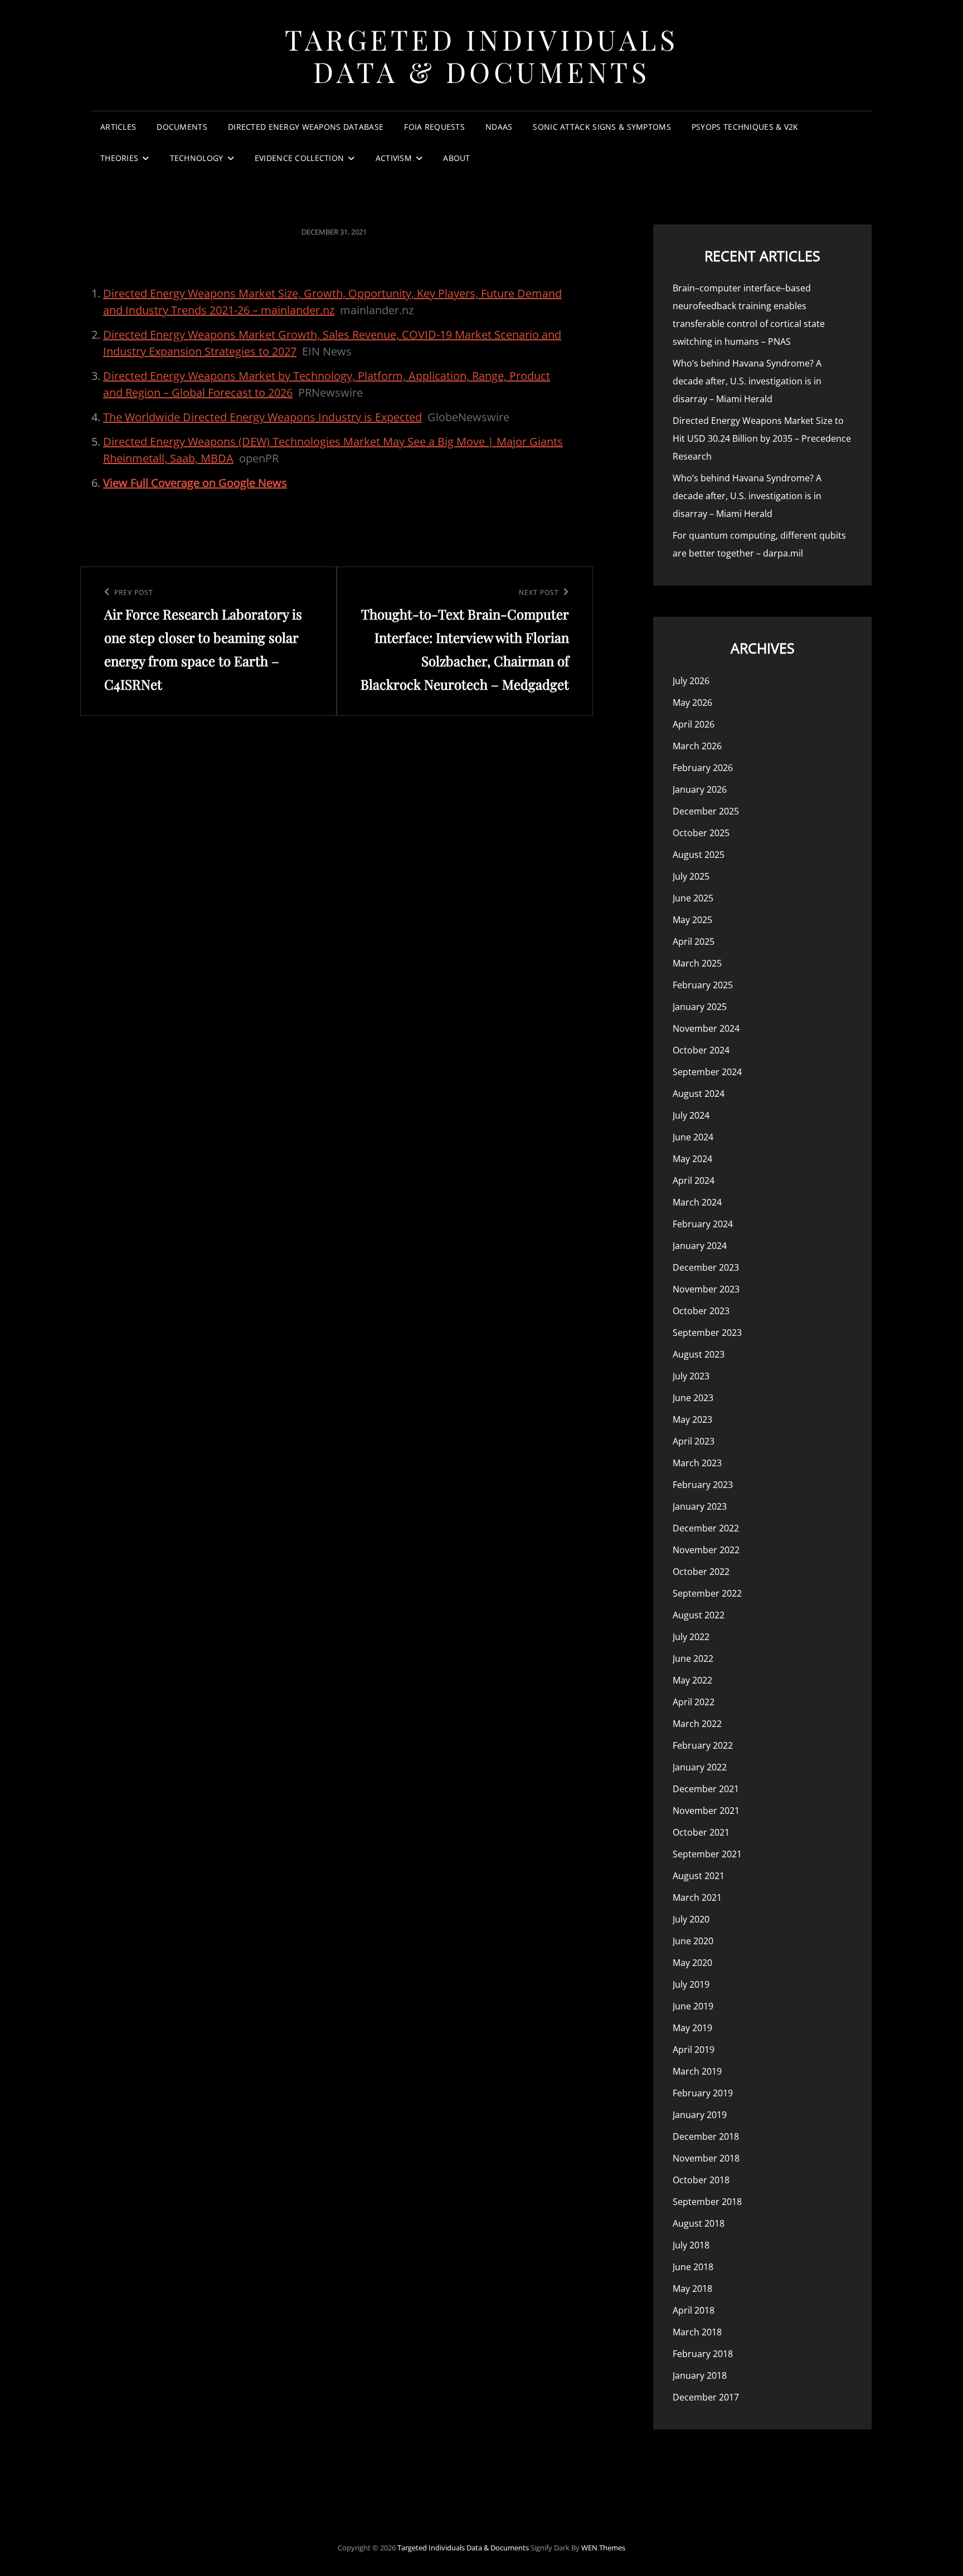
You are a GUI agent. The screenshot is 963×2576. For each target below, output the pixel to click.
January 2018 (700, 2375)
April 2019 (694, 2050)
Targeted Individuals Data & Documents (481, 55)
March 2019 (697, 2071)
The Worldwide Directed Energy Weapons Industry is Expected (262, 417)
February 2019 (703, 2093)
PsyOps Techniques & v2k (745, 127)
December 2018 (706, 2136)
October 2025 (701, 833)
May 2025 (692, 920)
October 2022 (701, 1572)
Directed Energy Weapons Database (306, 127)
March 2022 (697, 1724)
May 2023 (692, 1419)
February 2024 (703, 1224)
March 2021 (697, 1897)
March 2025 (697, 963)
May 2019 (692, 2028)
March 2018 (697, 2332)
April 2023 (694, 1441)
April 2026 (694, 724)
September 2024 (707, 1072)
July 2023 (691, 1376)
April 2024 (694, 1180)
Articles (118, 127)
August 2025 (699, 855)
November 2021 (706, 1811)
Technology (197, 158)
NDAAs (499, 127)
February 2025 (703, 985)
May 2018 (692, 2289)
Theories (119, 158)
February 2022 (703, 1745)
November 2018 (706, 2158)
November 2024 (706, 1028)
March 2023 (697, 1463)
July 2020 (691, 1919)
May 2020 (692, 1963)
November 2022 (706, 1550)
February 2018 (703, 2354)
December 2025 (706, 811)
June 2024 (693, 1137)
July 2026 (691, 681)
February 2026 (703, 768)
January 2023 (700, 1506)
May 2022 (692, 1680)
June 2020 (693, 1941)
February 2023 (703, 1485)
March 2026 (697, 746)
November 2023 (706, 1289)
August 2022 (699, 1615)
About (456, 158)
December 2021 (706, 1789)
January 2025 (700, 1007)
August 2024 (699, 1094)
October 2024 (701, 1050)
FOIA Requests (434, 127)
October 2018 (701, 2180)
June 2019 (693, 2006)
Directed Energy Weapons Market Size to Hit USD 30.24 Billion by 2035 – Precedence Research (762, 438)
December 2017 (706, 2397)
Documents (182, 127)
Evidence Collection (300, 158)
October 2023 (701, 1311)
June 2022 (693, 1658)
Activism (394, 158)
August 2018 (699, 2223)
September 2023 (707, 1333)
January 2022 (700, 1767)
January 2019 (700, 2115)
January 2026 (700, 789)
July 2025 (691, 876)
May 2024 (692, 1159)
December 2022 (706, 1528)
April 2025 (694, 941)
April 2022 (694, 1702)
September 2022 (707, 1593)
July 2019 (691, 1984)
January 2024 (700, 1246)
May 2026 (692, 702)
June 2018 (693, 2267)
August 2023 (699, 1354)
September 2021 (707, 1854)
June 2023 (693, 1398)
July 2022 (691, 1637)
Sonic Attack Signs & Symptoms (602, 127)
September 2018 (707, 2202)
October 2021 (701, 1832)
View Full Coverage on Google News (195, 483)
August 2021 (699, 1876)
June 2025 (693, 898)
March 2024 (697, 1202)
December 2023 (706, 1267)
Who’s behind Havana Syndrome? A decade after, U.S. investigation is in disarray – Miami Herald (747, 381)
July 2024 (691, 1115)
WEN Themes (603, 2548)
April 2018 (694, 2310)
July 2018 (691, 2245)
